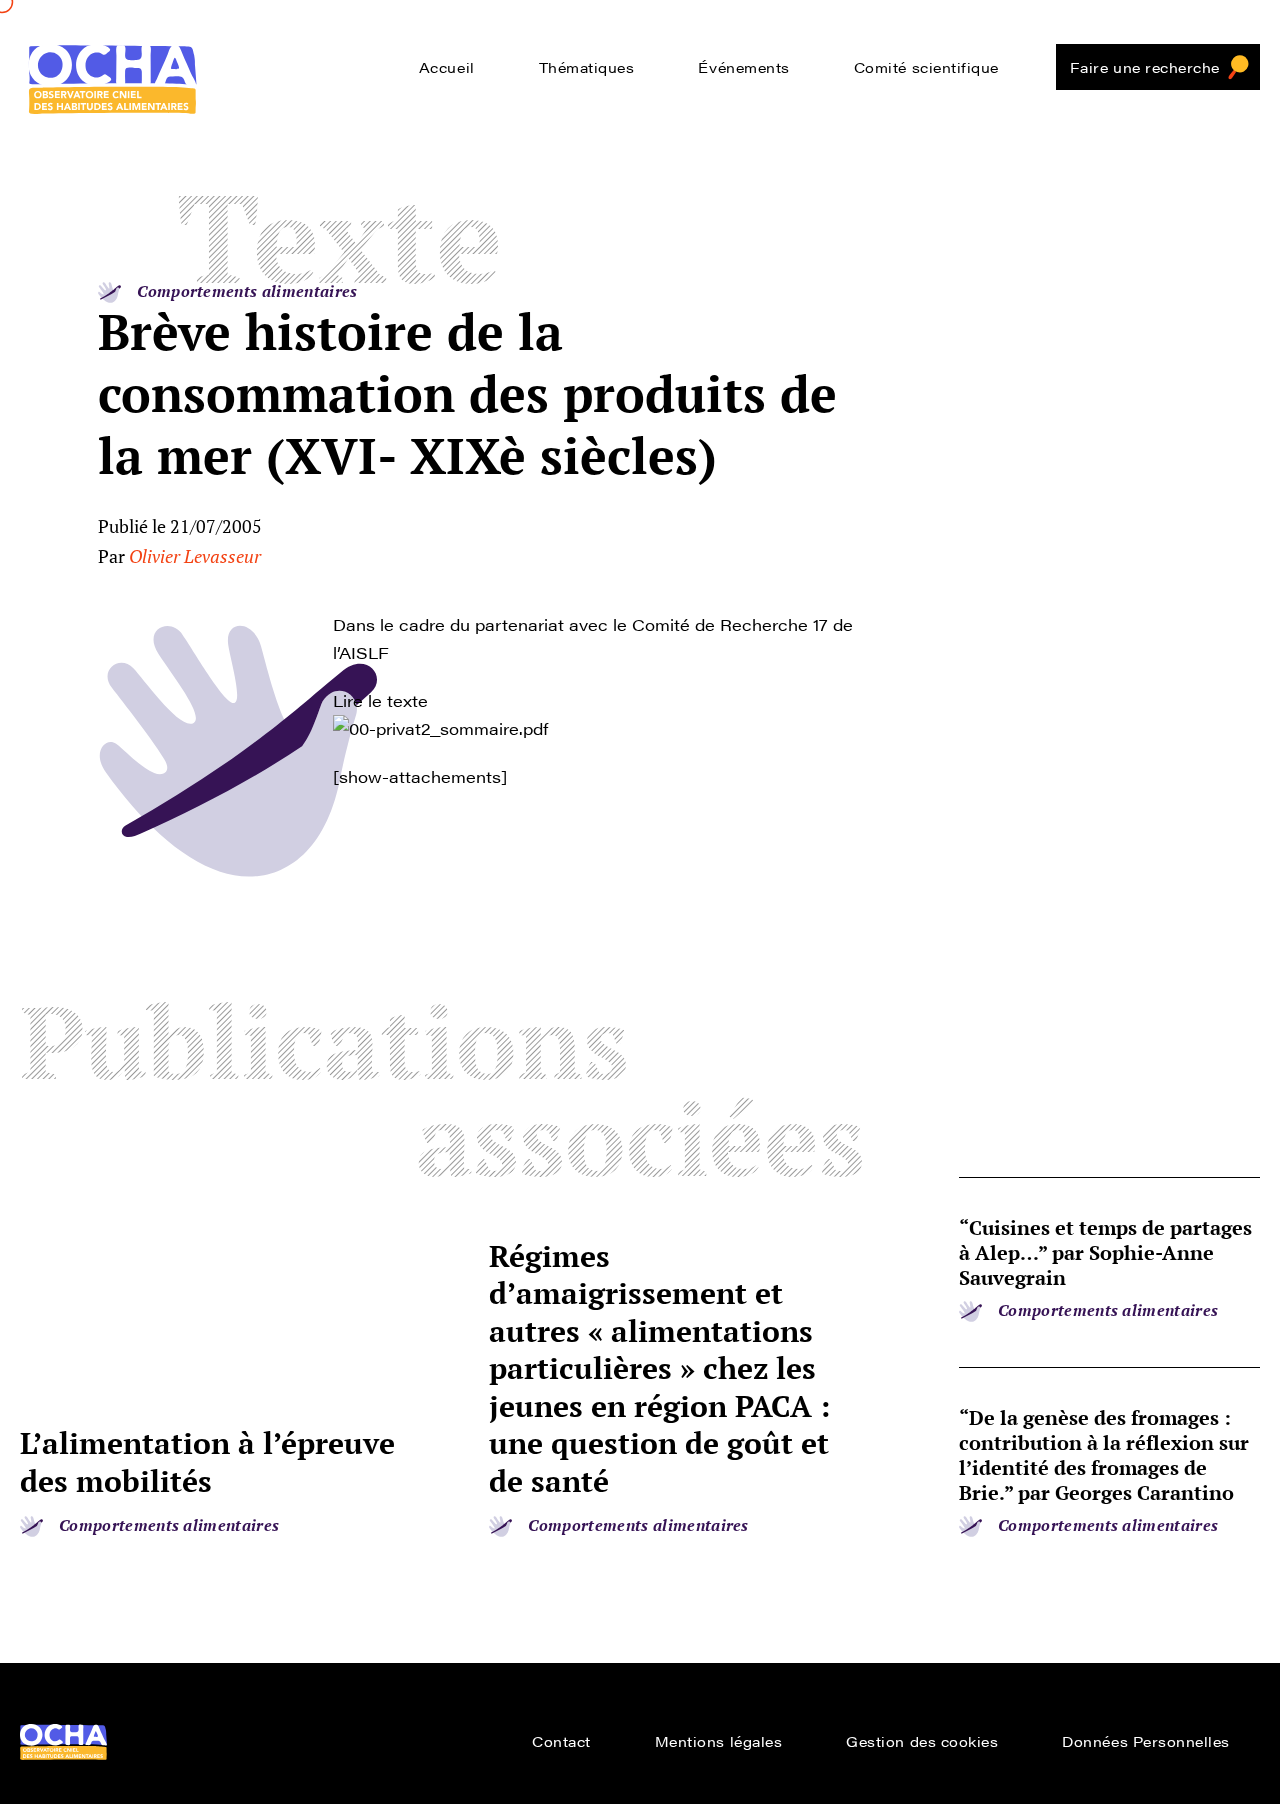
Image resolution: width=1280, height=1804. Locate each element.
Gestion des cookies (922, 1741)
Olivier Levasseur (195, 556)
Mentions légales (719, 1741)
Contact (561, 1741)
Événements (743, 67)
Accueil (447, 67)
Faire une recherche (1145, 67)
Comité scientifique (926, 67)
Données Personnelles (1146, 1741)
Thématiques (587, 67)
